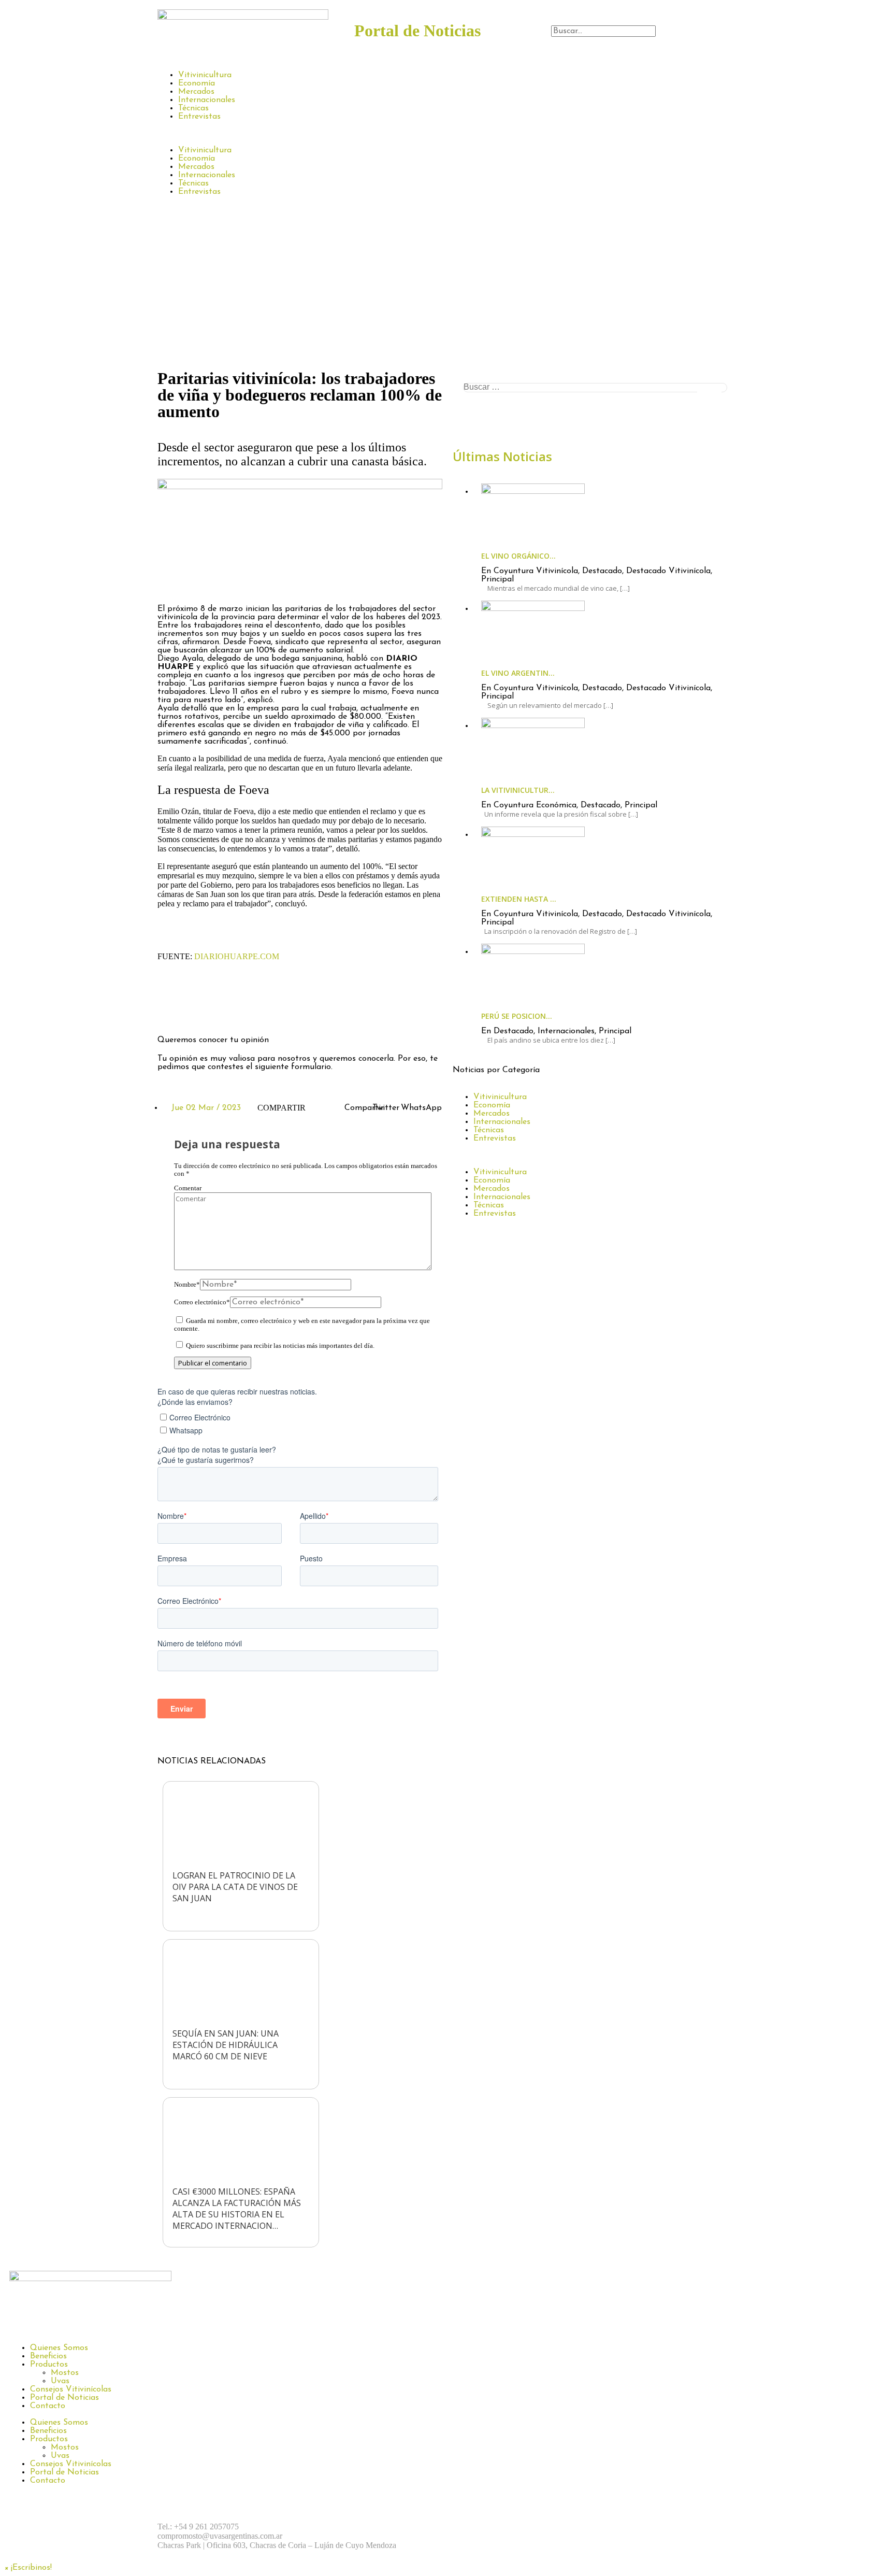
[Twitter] (227, 1011)
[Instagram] (199, 1011)
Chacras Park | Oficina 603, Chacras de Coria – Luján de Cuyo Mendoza (277, 2545)
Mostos (65, 2373)
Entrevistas (199, 117)
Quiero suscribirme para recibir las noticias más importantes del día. (279, 1346)
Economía (197, 83)
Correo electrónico (202, 1302)
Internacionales (207, 100)
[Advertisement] (447, 287)
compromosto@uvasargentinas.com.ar (220, 2536)
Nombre (187, 1285)
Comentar (188, 1188)
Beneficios (48, 2356)
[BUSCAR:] (595, 388)
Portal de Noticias (64, 2398)
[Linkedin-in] (256, 1011)
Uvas (60, 2381)
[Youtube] (580, 2527)
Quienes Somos (59, 2348)
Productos (49, 2365)
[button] (644, 21)
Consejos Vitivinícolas (71, 2389)
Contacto (48, 2406)
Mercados (196, 92)
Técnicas (193, 108)
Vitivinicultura (205, 75)
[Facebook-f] (170, 1011)
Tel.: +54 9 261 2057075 (198, 2527)
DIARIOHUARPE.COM (237, 956)
